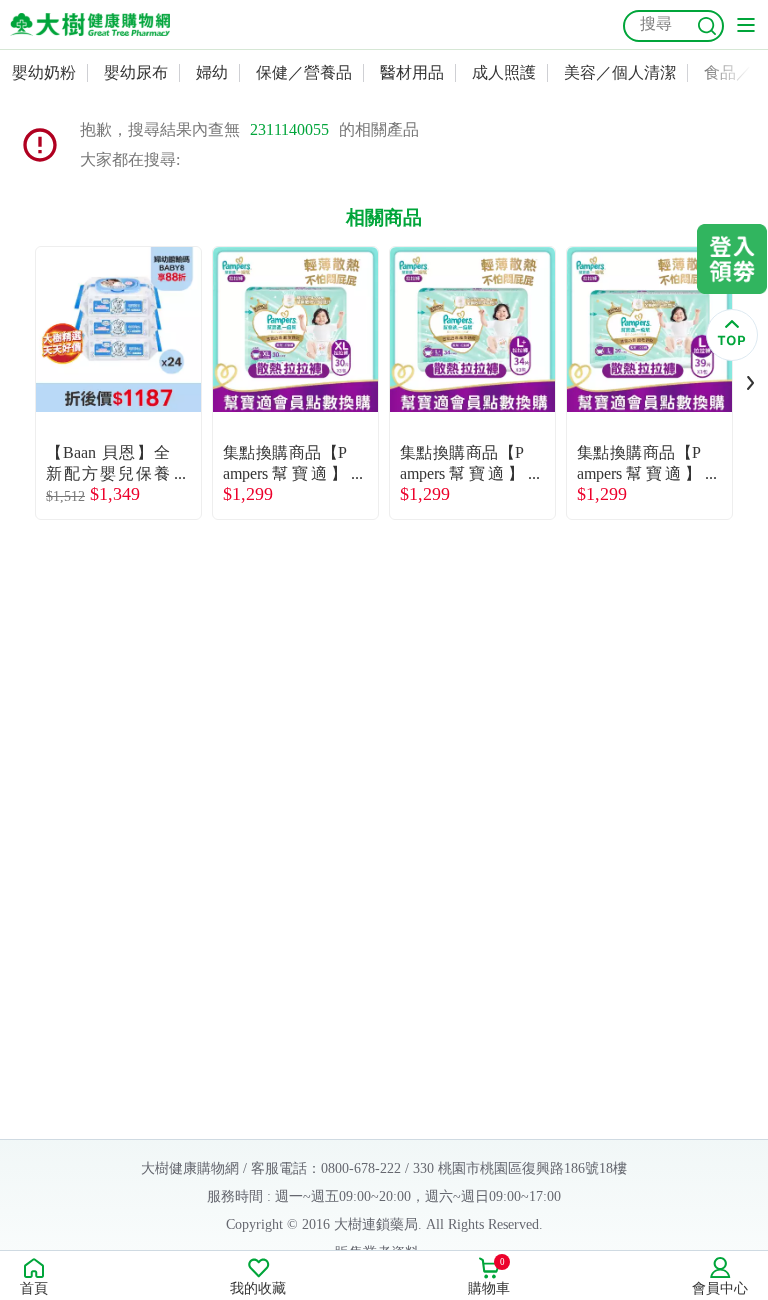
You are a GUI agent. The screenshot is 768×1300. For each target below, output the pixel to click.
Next (751, 383)
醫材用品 (412, 72)
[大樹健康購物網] (90, 24)
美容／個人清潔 (620, 72)
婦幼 (212, 72)
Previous (17, 383)
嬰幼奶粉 (44, 72)
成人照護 (504, 72)
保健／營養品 (304, 72)
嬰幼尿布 (136, 72)
